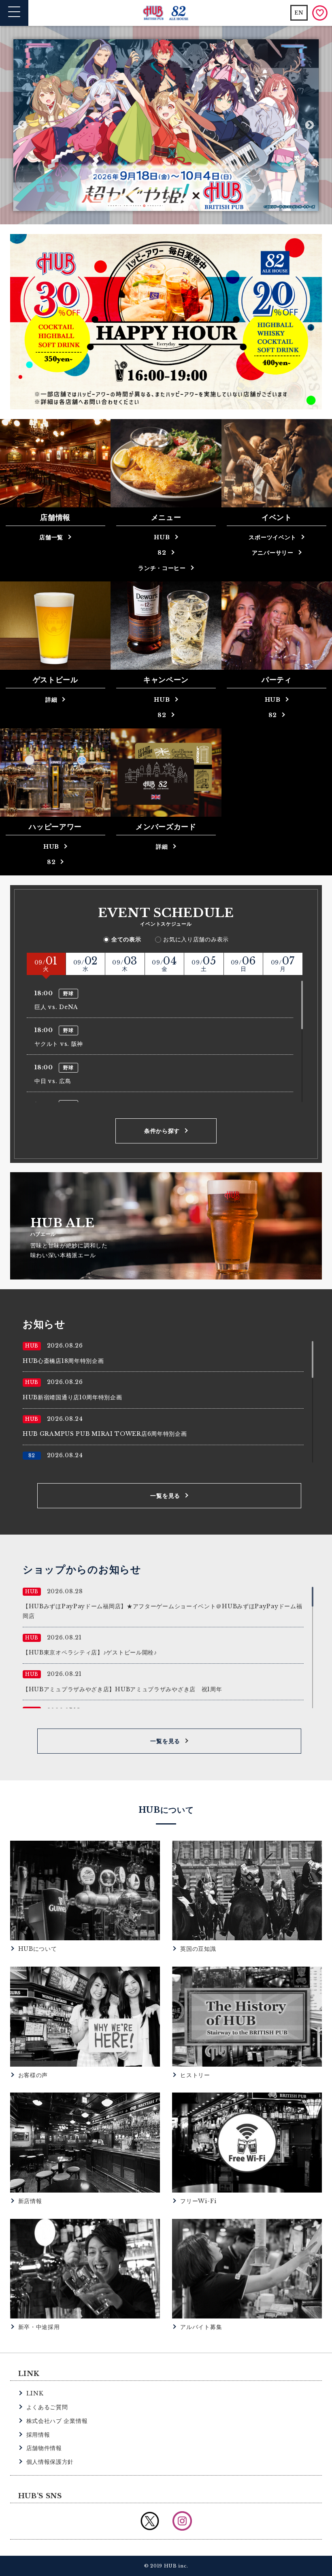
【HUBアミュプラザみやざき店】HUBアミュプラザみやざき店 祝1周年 (122, 1689)
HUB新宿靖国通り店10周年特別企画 (72, 1397)
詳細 (51, 700)
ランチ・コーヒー (162, 568)
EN (299, 13)
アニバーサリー (273, 553)
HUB (162, 537)
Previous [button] (22, 125)
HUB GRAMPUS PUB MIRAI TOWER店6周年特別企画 (105, 1434)
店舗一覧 (51, 537)
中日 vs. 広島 (53, 1081)
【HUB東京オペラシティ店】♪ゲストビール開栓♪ (90, 1652)
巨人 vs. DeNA (56, 1007)
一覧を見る (165, 1496)
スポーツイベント (272, 537)
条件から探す (162, 1131)
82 (162, 553)
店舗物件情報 (44, 2448)
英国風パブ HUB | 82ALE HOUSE (166, 13)
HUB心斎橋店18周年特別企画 (63, 1361)
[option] (166, 125)
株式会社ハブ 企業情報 (57, 2421)
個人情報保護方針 (50, 2462)
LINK (35, 2393)
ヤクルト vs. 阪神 (59, 1044)
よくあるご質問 (47, 2407)
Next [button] (310, 125)
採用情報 (38, 2435)
